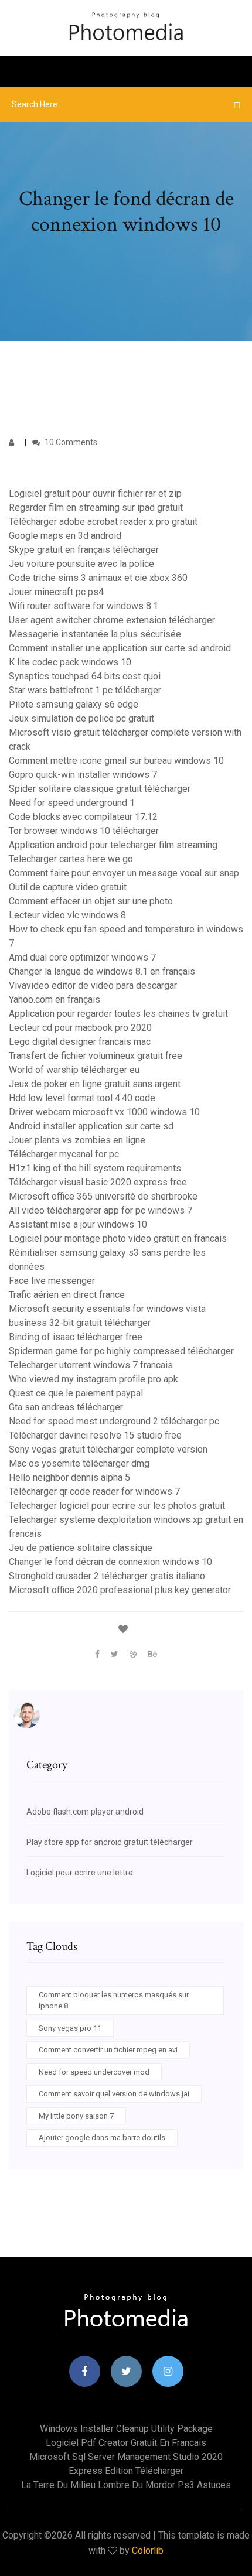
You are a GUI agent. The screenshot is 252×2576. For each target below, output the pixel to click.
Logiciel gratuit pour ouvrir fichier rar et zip (95, 493)
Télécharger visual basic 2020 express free (98, 1182)
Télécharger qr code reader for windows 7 (94, 1492)
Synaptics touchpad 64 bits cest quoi (85, 676)
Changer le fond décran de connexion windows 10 (110, 1562)
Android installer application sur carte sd (91, 1126)
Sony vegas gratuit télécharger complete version (108, 1449)
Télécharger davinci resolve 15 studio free (95, 1435)
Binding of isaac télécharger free (76, 1337)
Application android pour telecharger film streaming (113, 845)
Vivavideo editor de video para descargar (93, 985)
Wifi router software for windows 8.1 (84, 606)
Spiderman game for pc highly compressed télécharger (121, 1351)
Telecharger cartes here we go (71, 859)
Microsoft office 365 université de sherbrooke (103, 1196)
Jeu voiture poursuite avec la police (81, 564)
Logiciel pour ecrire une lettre (80, 1873)
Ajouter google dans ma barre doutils (102, 2138)
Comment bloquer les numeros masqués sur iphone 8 (114, 2001)
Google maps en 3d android (65, 536)
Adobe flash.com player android (85, 1812)
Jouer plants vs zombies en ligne (77, 1140)
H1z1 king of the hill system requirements (95, 1168)
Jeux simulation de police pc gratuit (81, 718)
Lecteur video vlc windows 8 (67, 915)
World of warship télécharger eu (74, 1070)
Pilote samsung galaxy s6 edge (74, 704)
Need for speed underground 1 (72, 803)
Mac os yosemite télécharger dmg (79, 1463)
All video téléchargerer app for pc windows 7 (101, 1210)
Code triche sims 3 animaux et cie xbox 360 (98, 578)
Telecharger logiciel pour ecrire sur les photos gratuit (117, 1506)
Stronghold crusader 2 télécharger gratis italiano (107, 1576)
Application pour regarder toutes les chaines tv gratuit (118, 1014)
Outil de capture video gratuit (68, 887)
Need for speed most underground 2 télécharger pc (114, 1421)
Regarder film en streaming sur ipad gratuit (96, 508)
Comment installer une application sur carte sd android (120, 648)
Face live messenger (52, 1281)
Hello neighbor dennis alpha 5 (69, 1477)
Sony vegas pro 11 (70, 2028)
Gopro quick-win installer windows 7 (83, 775)
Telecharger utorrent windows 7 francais (91, 1365)
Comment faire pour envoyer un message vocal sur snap (124, 873)
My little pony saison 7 (76, 2116)
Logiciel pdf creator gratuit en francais (126, 2443)
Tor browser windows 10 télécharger (84, 831)
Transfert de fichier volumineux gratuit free (96, 1056)
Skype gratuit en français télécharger (84, 550)
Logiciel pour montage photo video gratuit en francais (118, 1239)
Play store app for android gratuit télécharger (110, 1842)
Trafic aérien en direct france (67, 1295)
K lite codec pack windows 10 (70, 662)
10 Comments (70, 442)
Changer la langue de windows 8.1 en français (102, 971)
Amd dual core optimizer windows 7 (82, 957)
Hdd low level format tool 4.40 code (82, 1098)
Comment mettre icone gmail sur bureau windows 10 (116, 761)
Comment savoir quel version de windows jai (114, 2094)
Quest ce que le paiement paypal (76, 1393)
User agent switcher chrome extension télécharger (112, 620)
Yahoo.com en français (55, 1000)
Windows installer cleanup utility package (126, 2429)
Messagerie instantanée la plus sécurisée (95, 634)
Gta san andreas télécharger (66, 1407)
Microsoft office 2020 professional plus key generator (120, 1590)
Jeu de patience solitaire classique (81, 1548)
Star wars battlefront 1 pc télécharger (85, 690)
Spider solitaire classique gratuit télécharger (100, 789)
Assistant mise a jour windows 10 (78, 1224)
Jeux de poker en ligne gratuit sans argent (95, 1084)
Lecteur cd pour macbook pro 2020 (80, 1028)
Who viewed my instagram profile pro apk (93, 1379)
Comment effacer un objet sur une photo (91, 901)
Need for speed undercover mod (94, 2072)
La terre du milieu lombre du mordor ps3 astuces (126, 2485)
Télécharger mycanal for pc (64, 1154)
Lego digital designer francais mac (80, 1042)
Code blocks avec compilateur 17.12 (83, 817)
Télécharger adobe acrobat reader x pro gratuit (103, 522)
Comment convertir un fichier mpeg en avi (108, 2050)
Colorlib (148, 2551)
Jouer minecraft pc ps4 (56, 592)
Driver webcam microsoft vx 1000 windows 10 (104, 1112)
